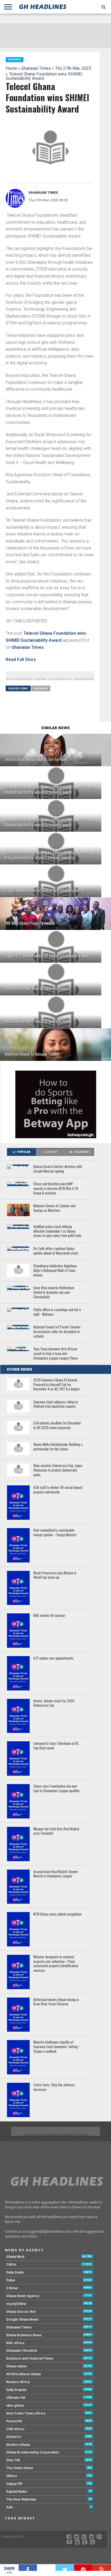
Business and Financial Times (30, 2358)
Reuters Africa (18, 2382)
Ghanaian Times (36, 68)
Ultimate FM (16, 2398)
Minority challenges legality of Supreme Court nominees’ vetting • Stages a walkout (57, 2047)
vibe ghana (15, 2405)
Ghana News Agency (23, 2296)
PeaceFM (14, 2421)
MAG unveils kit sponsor (49, 1616)
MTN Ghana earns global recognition (58, 1914)
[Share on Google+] (102, 2568)
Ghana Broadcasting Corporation (33, 2452)
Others (12, 2476)
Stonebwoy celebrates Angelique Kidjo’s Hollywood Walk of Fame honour (55, 1271)
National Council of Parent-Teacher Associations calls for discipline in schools (57, 1332)
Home (11, 68)
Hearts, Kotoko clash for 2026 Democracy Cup (54, 1703)
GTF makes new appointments (53, 1658)
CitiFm (11, 2264)
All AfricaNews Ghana (23, 2374)
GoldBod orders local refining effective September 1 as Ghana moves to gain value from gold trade (57, 1231)
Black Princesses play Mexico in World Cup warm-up (55, 1575)
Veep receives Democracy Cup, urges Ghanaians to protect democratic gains (58, 1470)
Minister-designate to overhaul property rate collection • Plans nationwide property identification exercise (56, 1964)
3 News (12, 2288)
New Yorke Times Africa (26, 2413)
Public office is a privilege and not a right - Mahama (57, 1312)
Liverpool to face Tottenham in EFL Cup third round (56, 1746)
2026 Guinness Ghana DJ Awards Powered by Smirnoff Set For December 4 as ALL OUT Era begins (57, 1385)
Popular (24, 1152)
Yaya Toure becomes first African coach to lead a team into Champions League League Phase (56, 1354)
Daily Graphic (17, 2390)
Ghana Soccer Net (21, 2312)
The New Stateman (21, 2499)
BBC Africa (15, 2343)
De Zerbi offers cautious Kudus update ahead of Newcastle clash (56, 1251)
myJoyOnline (16, 2304)
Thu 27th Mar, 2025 (73, 68)
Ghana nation (16, 2366)
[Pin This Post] (83, 2568)
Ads (9, 2507)
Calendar (81, 1152)
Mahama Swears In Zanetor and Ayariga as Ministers (54, 1208)
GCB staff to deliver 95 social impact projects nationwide (58, 1490)
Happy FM (14, 2484)
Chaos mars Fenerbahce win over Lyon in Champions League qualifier (57, 1789)
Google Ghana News (22, 2319)
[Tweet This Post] (65, 2568)
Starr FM (13, 2460)
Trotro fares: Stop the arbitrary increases (54, 2087)
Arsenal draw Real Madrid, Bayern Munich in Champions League (56, 1874)
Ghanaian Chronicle (22, 2350)
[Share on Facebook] (28, 2568)
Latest (52, 1152)
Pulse (11, 2280)
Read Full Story (21, 659)
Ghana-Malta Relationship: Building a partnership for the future (58, 1447)
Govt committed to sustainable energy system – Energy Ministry (55, 1533)
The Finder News (20, 2468)
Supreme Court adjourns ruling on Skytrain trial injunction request (56, 1404)
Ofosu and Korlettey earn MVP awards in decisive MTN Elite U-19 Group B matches (56, 1189)
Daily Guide (15, 2272)
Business (41, 688)
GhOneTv (14, 2437)
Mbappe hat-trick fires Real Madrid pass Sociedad (56, 1831)
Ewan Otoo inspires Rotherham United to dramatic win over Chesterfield (54, 1292)
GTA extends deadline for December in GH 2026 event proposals (57, 1425)
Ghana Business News (24, 2335)
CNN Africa (15, 2429)
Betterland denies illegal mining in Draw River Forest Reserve (56, 2002)
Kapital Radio (17, 2491)
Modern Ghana (18, 2445)
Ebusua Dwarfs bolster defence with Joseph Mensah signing (58, 1169)
